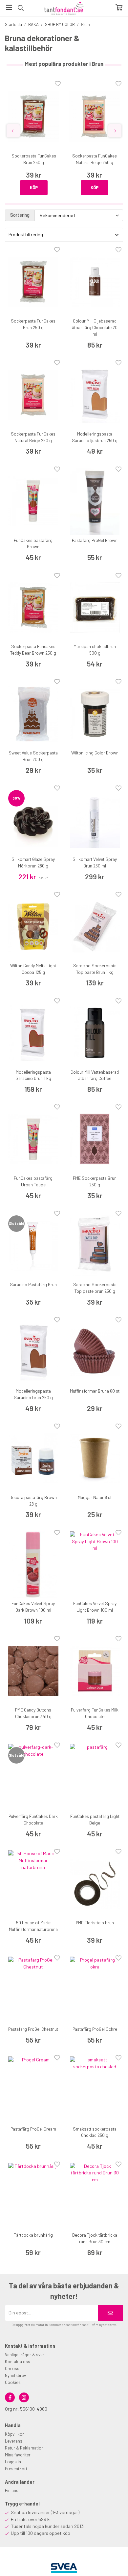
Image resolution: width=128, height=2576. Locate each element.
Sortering (20, 215)
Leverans (14, 2441)
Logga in (13, 2462)
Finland (12, 2490)
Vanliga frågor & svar (25, 2355)
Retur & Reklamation (24, 2448)
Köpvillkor (14, 2434)
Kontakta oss (18, 2362)
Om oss (12, 2368)
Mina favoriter (18, 2455)
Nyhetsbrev (15, 2375)
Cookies (13, 2382)
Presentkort (16, 2469)
